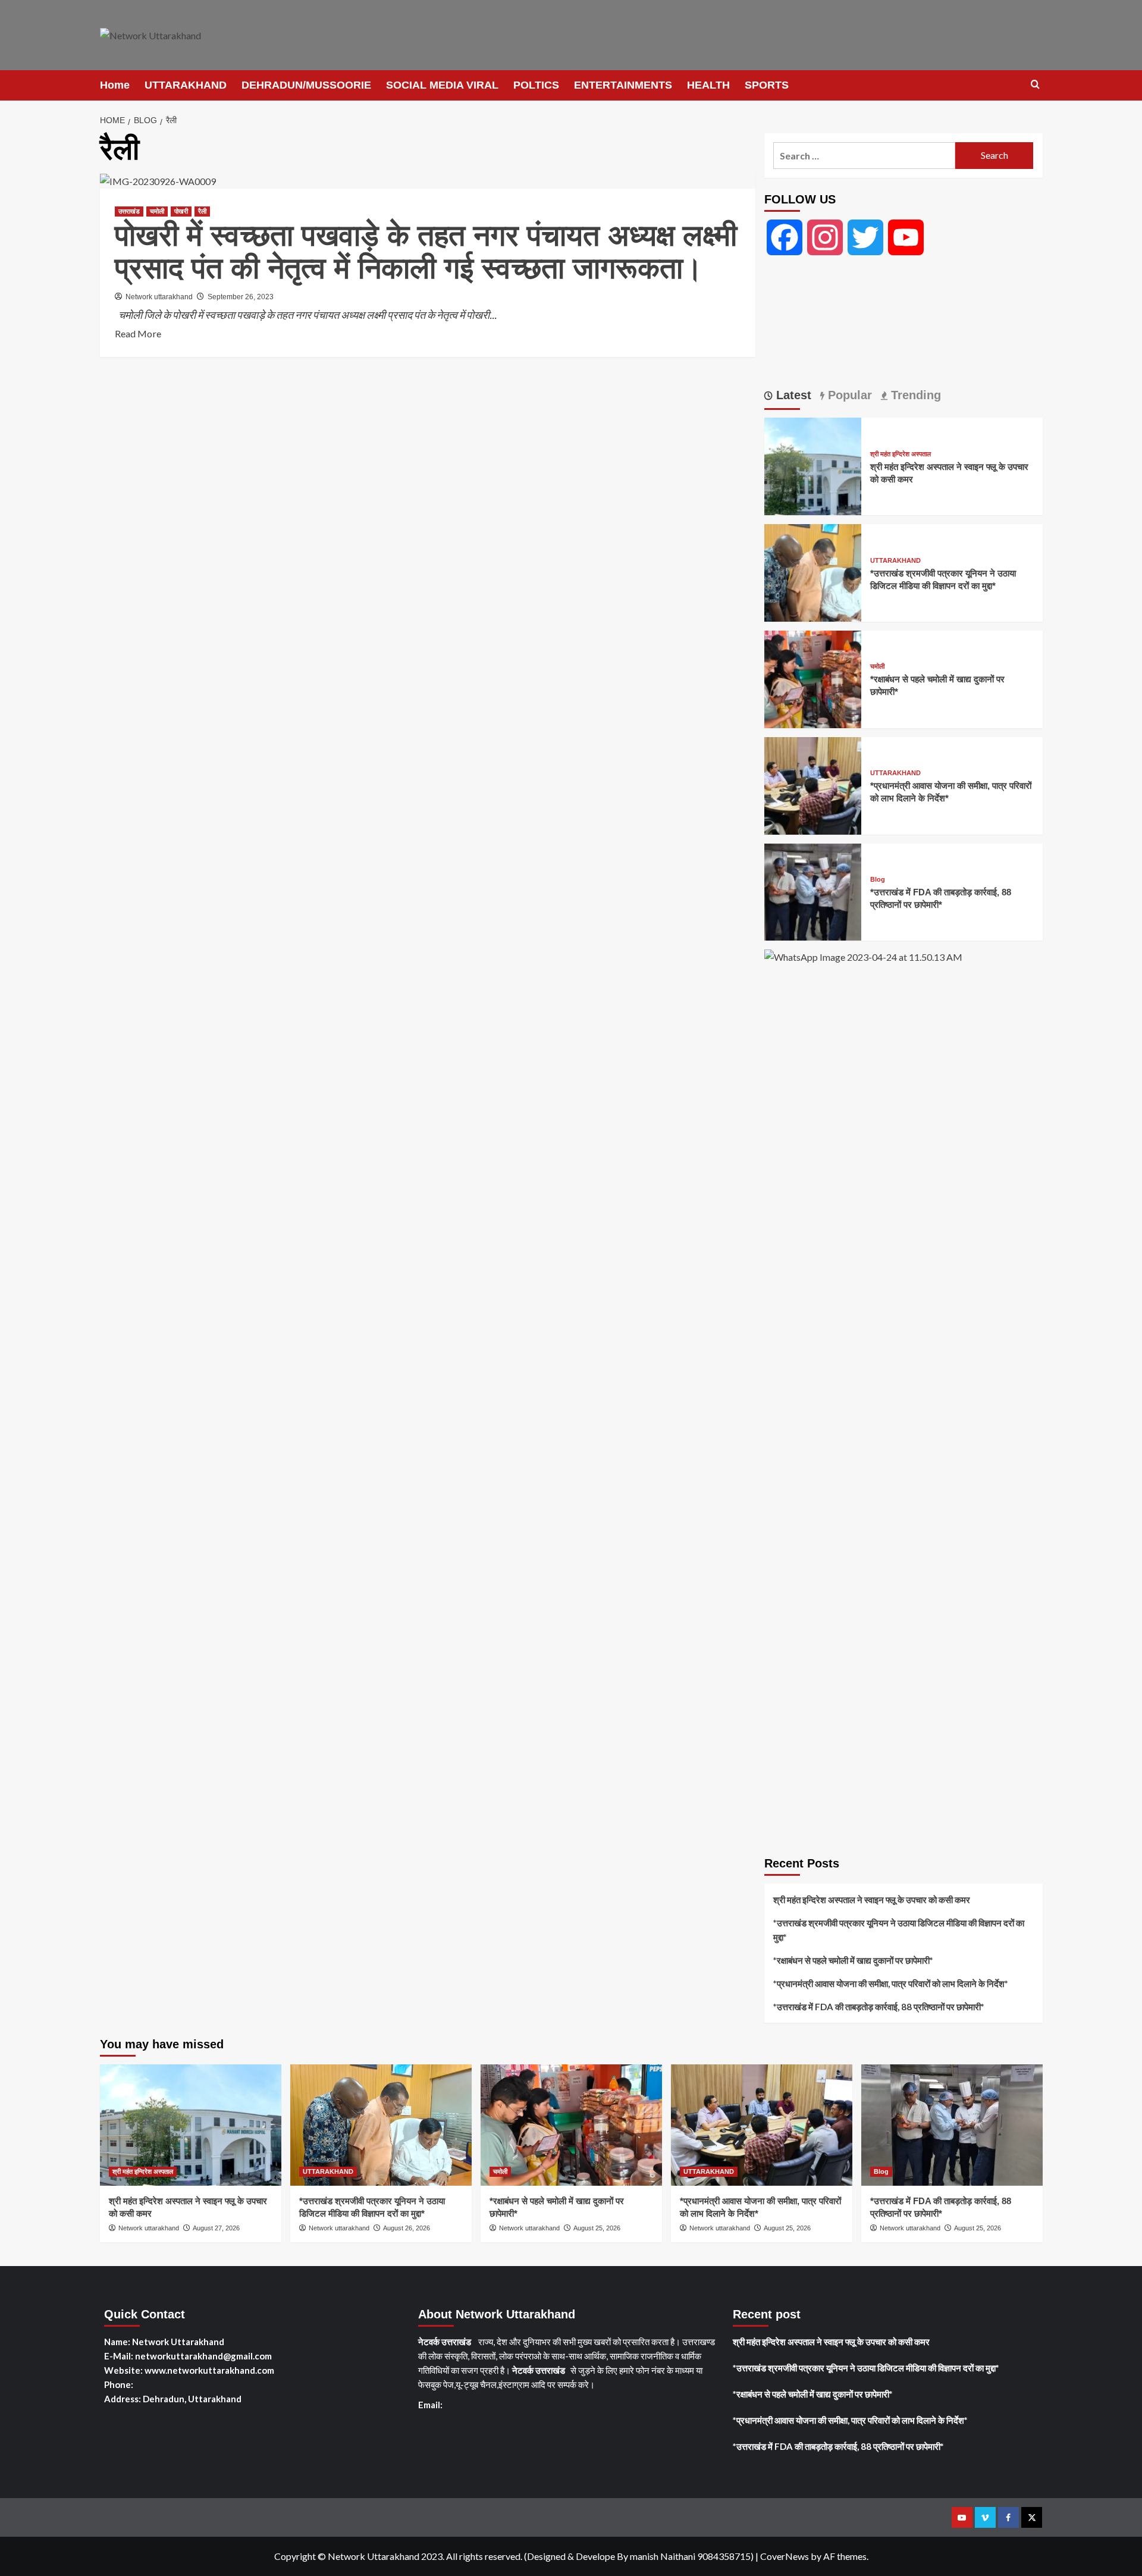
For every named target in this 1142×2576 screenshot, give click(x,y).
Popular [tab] (848, 395)
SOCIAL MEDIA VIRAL (442, 85)
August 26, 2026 (407, 2228)
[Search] (1035, 85)
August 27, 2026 (216, 2228)
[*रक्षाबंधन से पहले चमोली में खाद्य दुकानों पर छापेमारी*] (813, 678)
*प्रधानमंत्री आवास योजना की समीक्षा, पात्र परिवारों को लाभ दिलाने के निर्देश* (891, 1983)
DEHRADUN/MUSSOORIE (306, 85)
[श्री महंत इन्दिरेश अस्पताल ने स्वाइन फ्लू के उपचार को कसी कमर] (813, 465)
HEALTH (708, 85)
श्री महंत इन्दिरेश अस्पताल (901, 454)
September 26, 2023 (241, 297)
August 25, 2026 (597, 2228)
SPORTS (767, 85)
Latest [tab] (792, 395)
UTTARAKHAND (186, 85)
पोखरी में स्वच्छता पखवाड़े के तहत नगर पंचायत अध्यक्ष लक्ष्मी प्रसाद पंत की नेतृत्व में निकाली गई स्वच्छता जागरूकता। (426, 252)
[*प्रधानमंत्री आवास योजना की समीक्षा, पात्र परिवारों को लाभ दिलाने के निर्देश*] (813, 784)
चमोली (157, 211)
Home (115, 85)
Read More (138, 334)
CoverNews (785, 2556)
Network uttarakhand (159, 297)
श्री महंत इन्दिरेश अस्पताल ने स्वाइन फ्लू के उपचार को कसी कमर (872, 1900)
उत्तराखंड (129, 211)
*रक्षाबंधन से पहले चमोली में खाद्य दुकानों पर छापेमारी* (853, 1960)
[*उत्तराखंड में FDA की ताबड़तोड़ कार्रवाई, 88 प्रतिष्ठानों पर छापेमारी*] (813, 890)
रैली (202, 211)
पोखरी (181, 211)
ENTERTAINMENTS (623, 85)
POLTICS (536, 85)
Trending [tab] (914, 395)
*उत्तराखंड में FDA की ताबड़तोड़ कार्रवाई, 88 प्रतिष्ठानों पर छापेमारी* (879, 2007)
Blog (878, 880)
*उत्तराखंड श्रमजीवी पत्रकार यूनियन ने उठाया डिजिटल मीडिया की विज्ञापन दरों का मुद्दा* (899, 1930)
